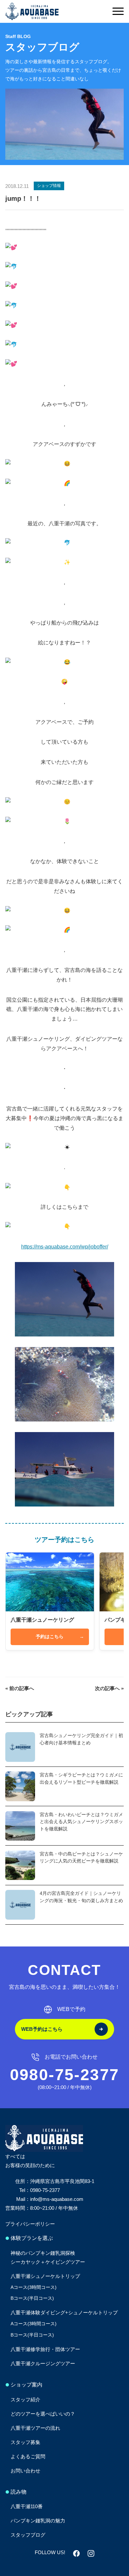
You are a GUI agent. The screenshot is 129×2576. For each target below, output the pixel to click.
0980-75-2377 (65, 2075)
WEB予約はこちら (42, 2029)
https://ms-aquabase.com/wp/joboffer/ (65, 1247)
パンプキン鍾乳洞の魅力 (38, 2521)
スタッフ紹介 (25, 2400)
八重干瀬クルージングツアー (43, 2363)
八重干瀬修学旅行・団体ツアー (45, 2349)
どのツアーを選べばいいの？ (43, 2414)
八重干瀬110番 (27, 2506)
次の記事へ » (109, 1688)
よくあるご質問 (28, 2456)
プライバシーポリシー (30, 2224)
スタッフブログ (28, 2535)
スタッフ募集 (25, 2442)
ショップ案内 (26, 2385)
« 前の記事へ (20, 1688)
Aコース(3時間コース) (34, 2287)
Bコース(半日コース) (32, 2298)
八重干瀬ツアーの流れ (35, 2428)
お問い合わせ (25, 2471)
